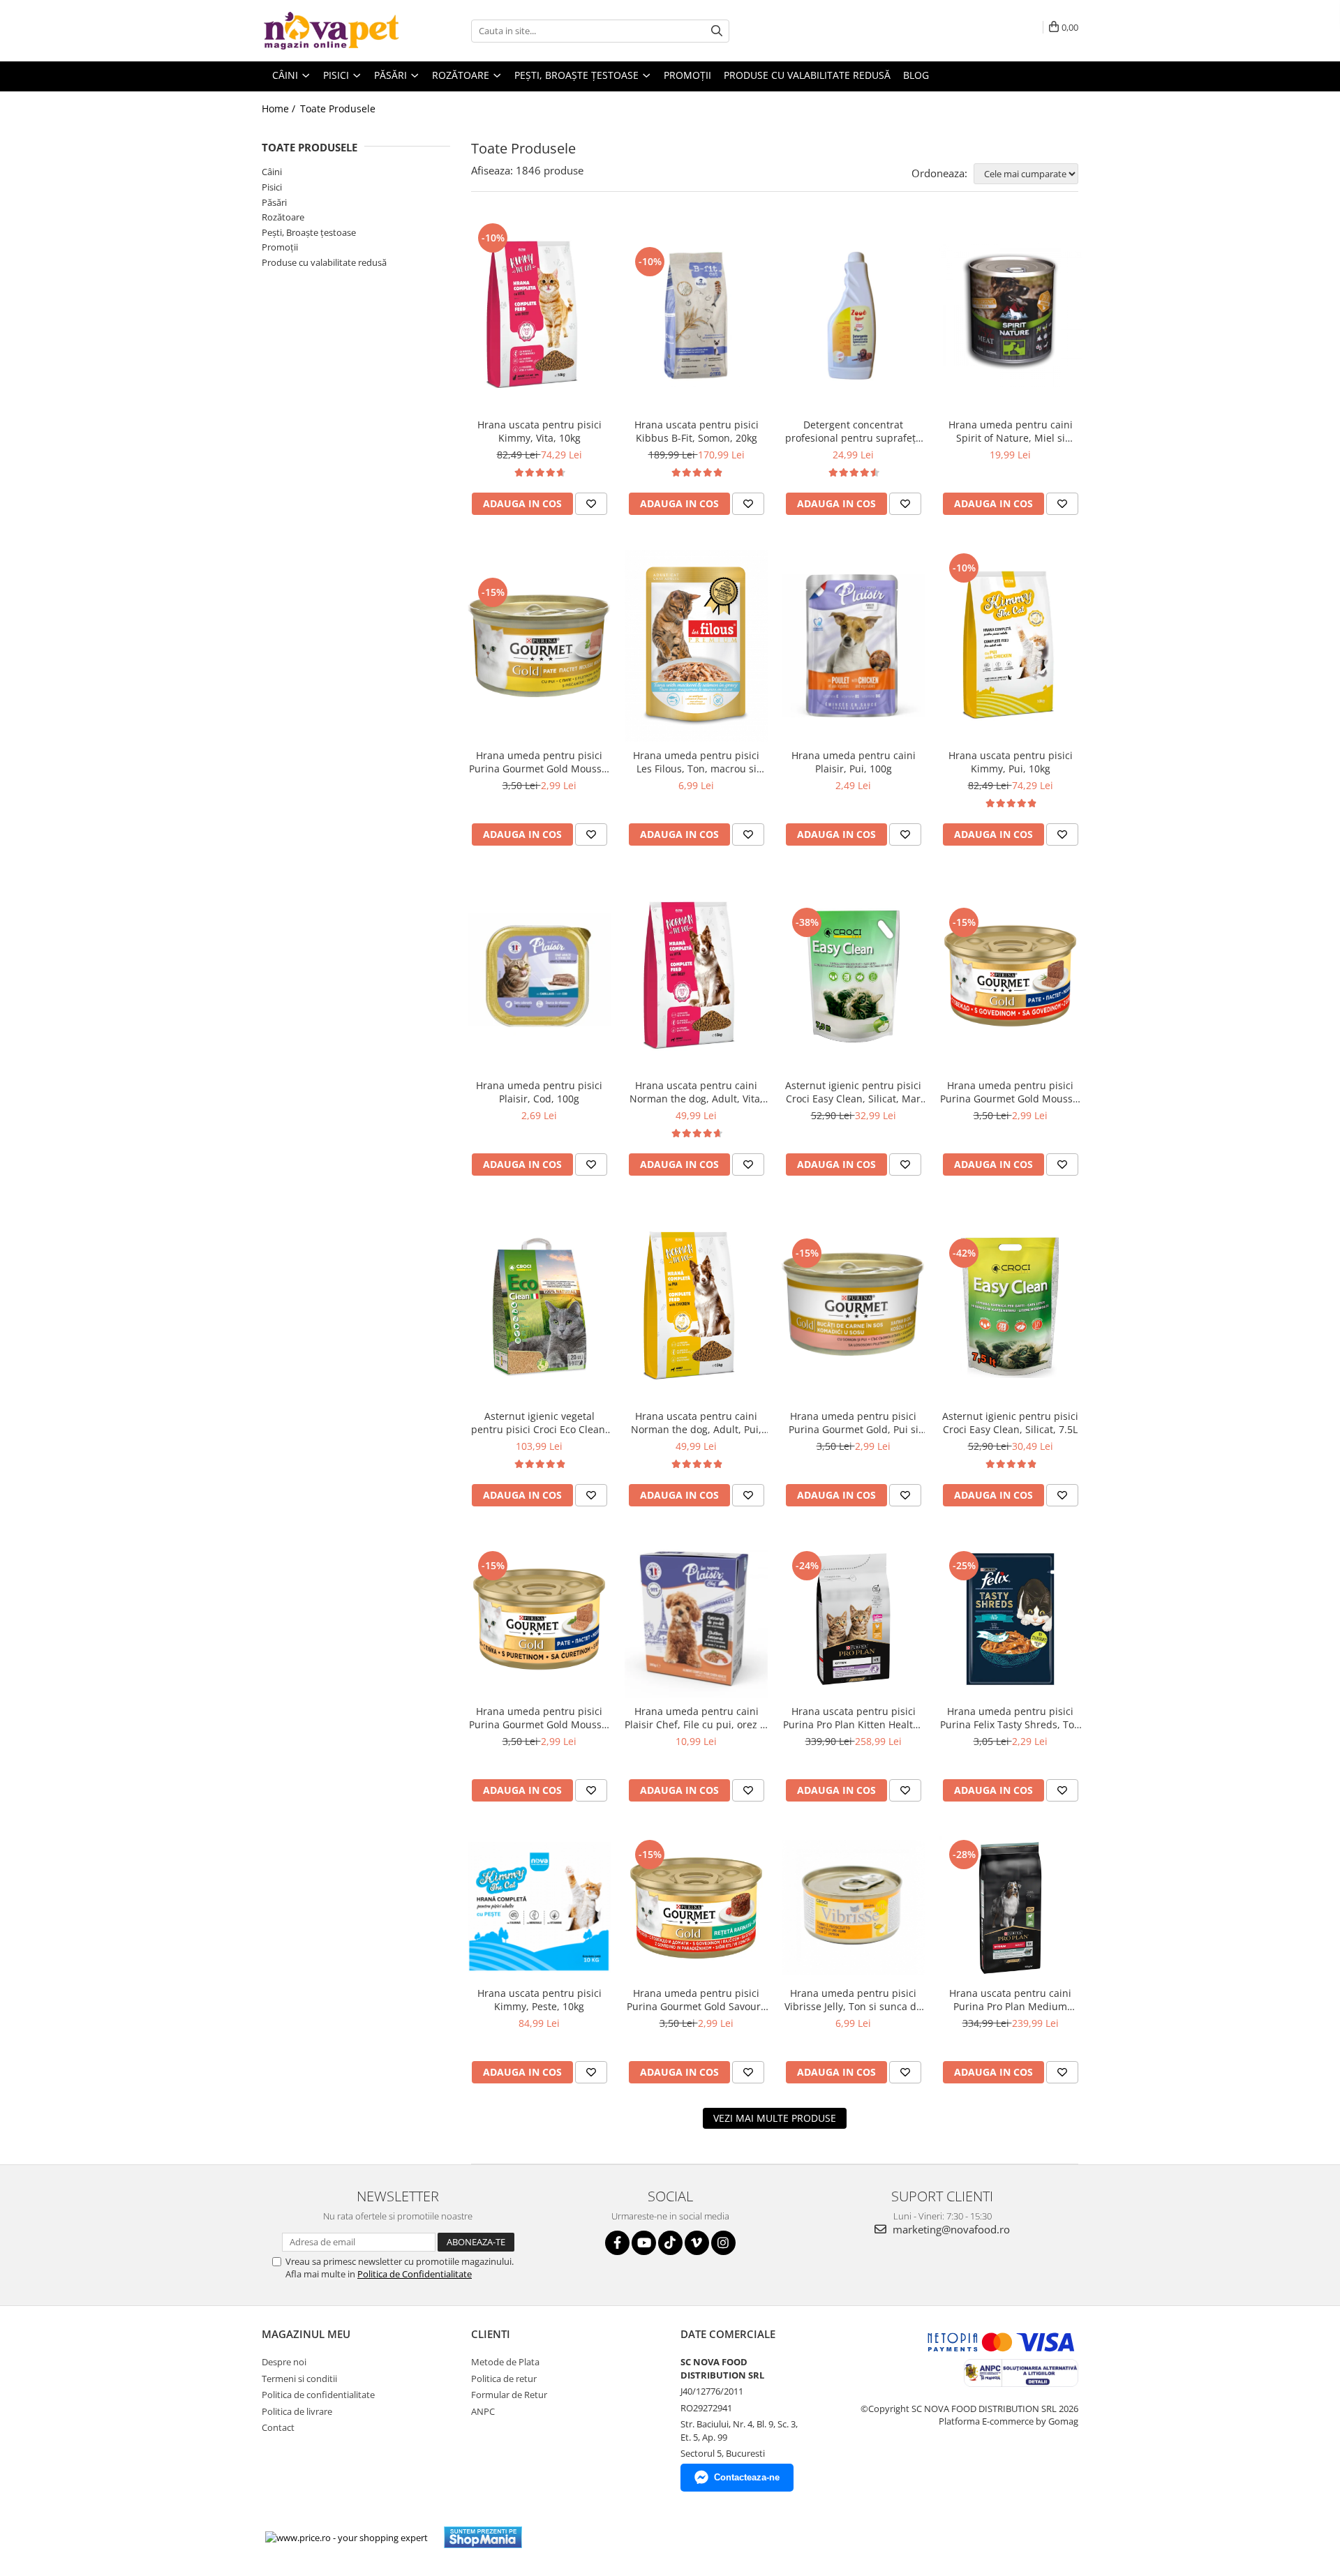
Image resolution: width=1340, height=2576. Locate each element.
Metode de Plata (505, 2362)
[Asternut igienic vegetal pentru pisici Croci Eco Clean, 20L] (539, 1306)
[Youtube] (644, 2243)
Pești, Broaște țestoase (309, 232)
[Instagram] (723, 2243)
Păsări (274, 202)
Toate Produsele (338, 108)
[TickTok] (670, 2243)
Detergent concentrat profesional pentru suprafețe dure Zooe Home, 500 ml (853, 431)
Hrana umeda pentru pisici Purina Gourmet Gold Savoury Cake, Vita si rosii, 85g (696, 2000)
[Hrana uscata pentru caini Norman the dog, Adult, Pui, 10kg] (696, 1306)
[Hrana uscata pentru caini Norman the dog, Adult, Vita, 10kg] (696, 976)
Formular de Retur (509, 2395)
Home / (280, 108)
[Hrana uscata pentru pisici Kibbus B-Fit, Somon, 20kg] (696, 315)
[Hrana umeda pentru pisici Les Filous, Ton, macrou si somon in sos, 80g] (696, 646)
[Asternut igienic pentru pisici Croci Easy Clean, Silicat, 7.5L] (1010, 1306)
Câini (272, 172)
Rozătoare (283, 217)
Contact (278, 2427)
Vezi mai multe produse (775, 2118)
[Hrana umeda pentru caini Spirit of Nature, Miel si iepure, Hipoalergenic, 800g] (1010, 315)
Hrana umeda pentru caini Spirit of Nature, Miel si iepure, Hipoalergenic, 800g (1010, 431)
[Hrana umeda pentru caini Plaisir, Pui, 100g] (853, 646)
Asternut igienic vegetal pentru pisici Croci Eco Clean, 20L (539, 1423)
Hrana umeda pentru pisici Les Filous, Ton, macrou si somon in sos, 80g (696, 762)
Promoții (280, 247)
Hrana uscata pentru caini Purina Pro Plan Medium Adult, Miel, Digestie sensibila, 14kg (1010, 2000)
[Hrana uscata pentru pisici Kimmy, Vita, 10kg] (539, 316)
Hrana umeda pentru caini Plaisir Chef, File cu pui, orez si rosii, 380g (696, 1718)
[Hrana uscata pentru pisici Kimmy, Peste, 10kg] (539, 1908)
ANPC (483, 2411)
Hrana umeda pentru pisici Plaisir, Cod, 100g (539, 1092)
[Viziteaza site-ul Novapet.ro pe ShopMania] (483, 2537)
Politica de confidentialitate (318, 2395)
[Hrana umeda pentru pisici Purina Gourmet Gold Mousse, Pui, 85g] (539, 646)
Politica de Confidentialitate (415, 2274)
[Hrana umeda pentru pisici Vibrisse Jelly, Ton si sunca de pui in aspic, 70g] (853, 1908)
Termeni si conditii (299, 2379)
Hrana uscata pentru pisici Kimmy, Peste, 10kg (539, 2000)
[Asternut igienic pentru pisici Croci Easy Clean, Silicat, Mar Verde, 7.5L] (853, 976)
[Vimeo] (697, 2243)
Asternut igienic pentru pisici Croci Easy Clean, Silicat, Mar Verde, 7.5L (853, 1092)
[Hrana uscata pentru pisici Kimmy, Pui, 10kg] (1010, 646)
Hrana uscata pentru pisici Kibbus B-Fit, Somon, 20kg (697, 431)
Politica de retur (504, 2379)
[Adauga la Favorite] (591, 504)
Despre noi (284, 2362)
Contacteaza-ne (747, 2477)
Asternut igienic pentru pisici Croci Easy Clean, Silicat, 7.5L (1010, 1423)
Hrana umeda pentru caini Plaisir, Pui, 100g (854, 762)
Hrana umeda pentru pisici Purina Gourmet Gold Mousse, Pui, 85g (539, 762)
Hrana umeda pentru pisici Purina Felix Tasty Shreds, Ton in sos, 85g (1010, 1718)
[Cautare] (717, 31)
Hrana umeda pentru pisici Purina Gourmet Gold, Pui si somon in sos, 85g (854, 1423)
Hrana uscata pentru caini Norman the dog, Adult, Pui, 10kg (696, 1423)
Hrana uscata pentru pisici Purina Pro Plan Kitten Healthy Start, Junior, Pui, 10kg (854, 1718)
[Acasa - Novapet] (332, 31)
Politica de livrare (297, 2411)
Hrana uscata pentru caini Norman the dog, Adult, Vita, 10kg (696, 1092)
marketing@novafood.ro (950, 2229)
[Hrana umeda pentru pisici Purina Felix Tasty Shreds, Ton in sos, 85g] (1010, 1619)
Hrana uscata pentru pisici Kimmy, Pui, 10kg (1011, 762)
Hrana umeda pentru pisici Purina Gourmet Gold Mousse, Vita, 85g (1011, 1092)
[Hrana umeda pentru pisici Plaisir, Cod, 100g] (539, 976)
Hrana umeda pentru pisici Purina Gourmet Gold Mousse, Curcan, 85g (539, 1718)
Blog (916, 75)
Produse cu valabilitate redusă (324, 262)
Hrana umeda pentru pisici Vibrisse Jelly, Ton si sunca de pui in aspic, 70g (853, 2000)
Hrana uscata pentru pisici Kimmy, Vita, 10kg (539, 431)
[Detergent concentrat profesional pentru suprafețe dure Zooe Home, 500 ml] (853, 315)
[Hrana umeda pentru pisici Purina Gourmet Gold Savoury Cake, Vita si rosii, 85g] (696, 1908)
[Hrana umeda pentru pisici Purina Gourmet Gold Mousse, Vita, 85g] (1010, 976)
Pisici (272, 187)
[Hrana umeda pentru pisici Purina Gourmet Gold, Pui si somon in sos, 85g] (853, 1306)
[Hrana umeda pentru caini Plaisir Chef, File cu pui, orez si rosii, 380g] (696, 1619)
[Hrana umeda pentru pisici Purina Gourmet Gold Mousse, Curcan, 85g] (539, 1619)
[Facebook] (617, 2243)
